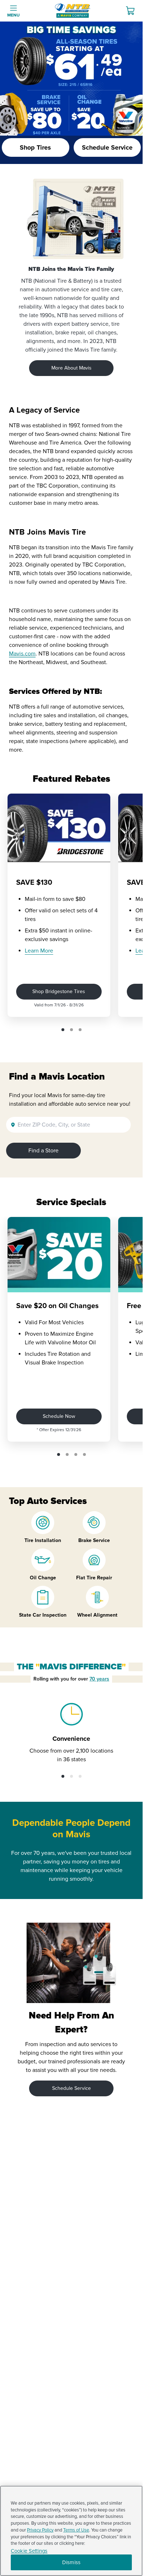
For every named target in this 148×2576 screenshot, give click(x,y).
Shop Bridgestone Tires (59, 991)
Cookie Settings (29, 2551)
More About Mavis (71, 368)
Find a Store (43, 1151)
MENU (13, 15)
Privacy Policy (40, 2530)
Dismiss (71, 2562)
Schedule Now (59, 1416)
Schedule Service (71, 2088)
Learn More (39, 951)
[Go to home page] (73, 11)
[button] (63, 1030)
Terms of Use (76, 2530)
